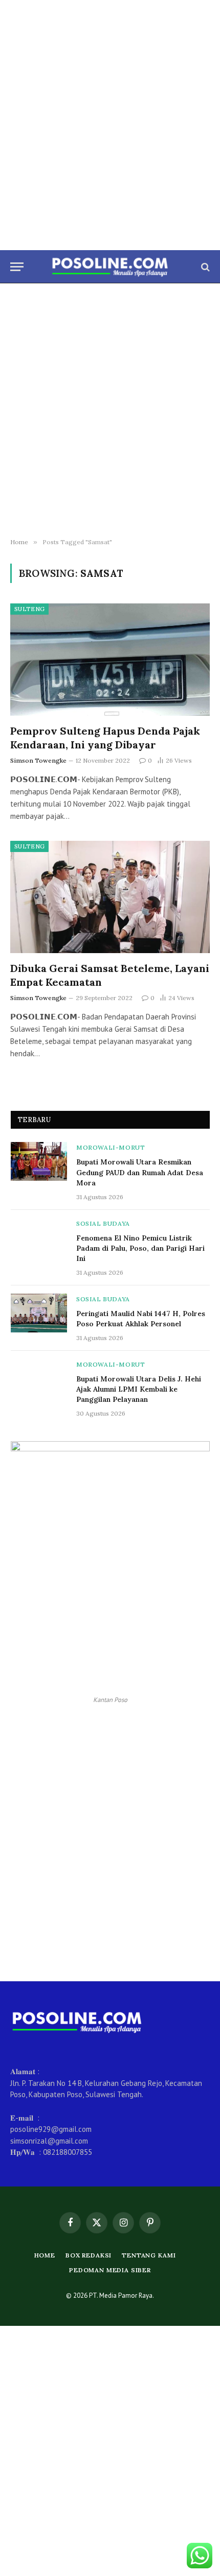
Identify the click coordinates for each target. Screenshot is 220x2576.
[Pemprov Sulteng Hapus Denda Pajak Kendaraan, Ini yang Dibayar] (110, 659)
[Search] (204, 267)
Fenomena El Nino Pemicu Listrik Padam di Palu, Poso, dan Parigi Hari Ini (140, 1248)
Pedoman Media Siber (110, 2270)
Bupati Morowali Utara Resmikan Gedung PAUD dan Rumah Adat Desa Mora (140, 1172)
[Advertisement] (110, 125)
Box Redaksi (89, 2255)
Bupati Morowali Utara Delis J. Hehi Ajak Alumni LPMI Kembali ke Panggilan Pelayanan (139, 1389)
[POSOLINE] (110, 267)
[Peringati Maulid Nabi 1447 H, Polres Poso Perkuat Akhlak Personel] (39, 1313)
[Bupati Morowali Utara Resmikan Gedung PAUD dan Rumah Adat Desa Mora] (39, 1161)
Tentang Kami (149, 2255)
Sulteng (29, 609)
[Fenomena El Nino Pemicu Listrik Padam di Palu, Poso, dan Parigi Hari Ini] (39, 1237)
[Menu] (17, 267)
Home (45, 2255)
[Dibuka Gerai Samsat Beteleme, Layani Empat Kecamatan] (110, 897)
